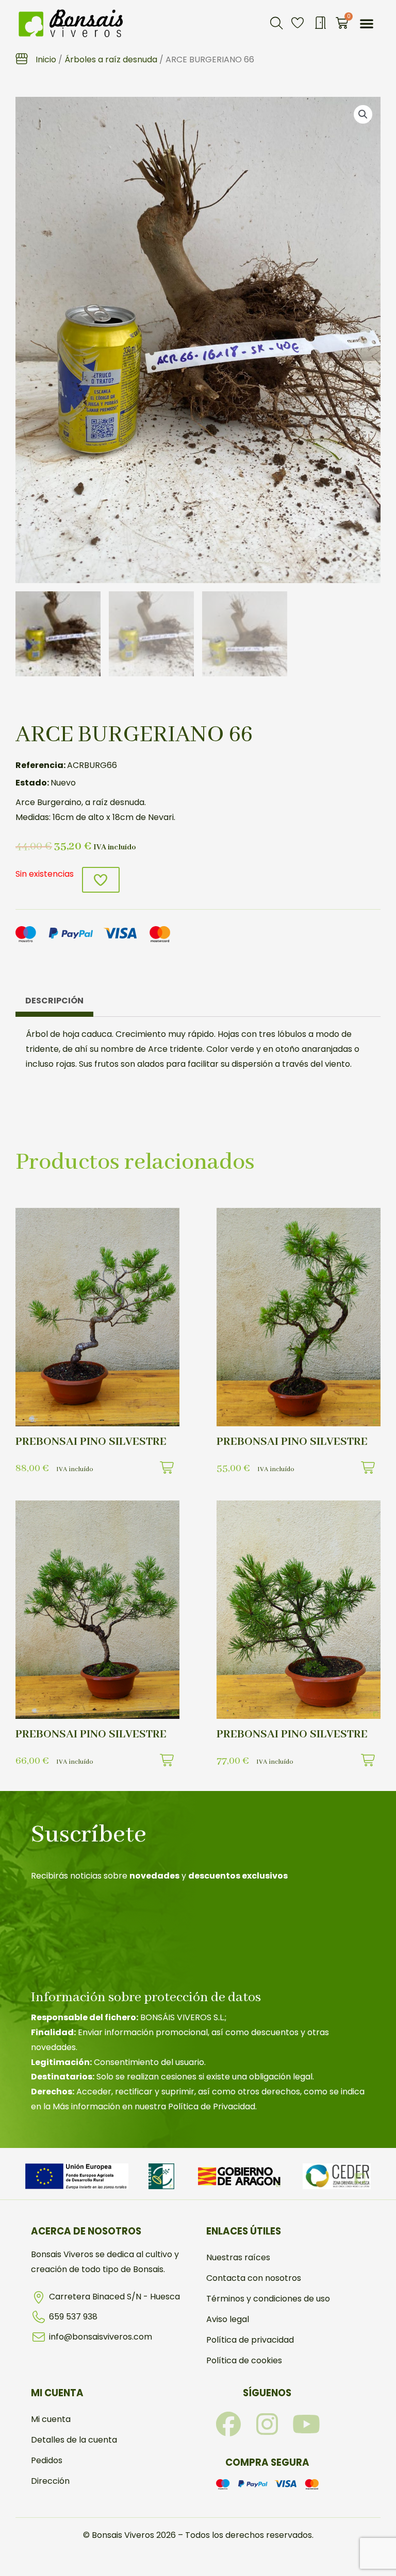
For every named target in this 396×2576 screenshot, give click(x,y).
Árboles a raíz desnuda (111, 59)
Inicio (46, 59)
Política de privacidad (250, 2340)
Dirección (50, 2481)
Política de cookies (244, 2360)
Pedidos (47, 2460)
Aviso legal (228, 2319)
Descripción (54, 1001)
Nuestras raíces (238, 2257)
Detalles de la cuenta (74, 2440)
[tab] (54, 1003)
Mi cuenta (51, 2419)
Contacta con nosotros (254, 2278)
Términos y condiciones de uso (268, 2299)
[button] (276, 23)
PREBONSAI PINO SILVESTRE (91, 1442)
